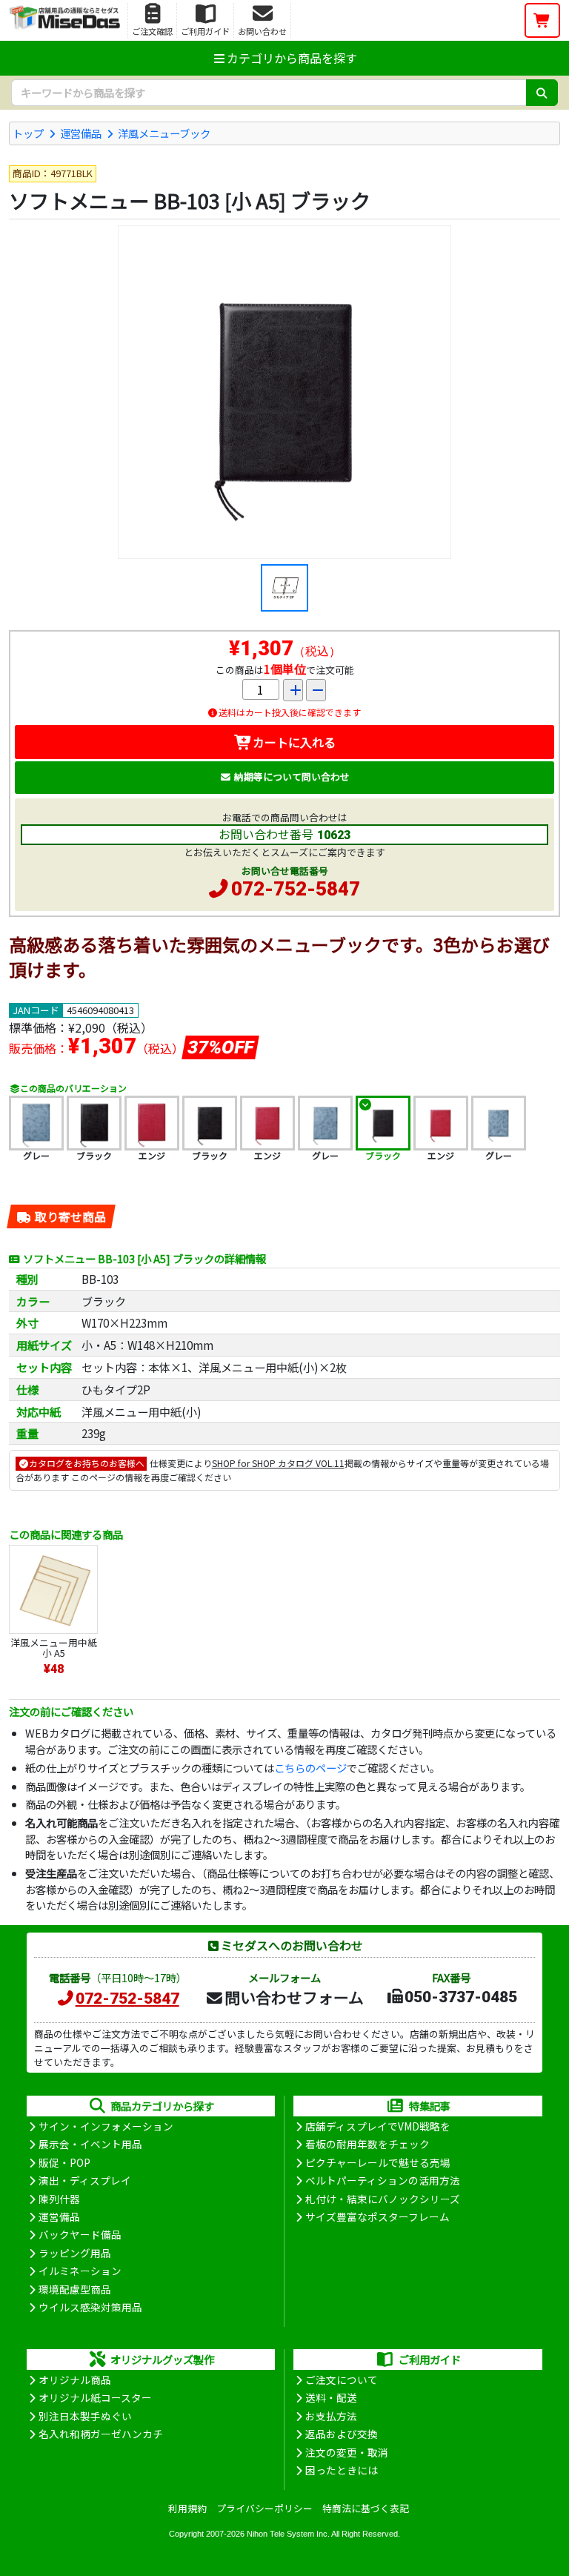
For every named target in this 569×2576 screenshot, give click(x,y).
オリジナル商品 (75, 2380)
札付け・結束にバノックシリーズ (383, 2199)
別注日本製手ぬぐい (85, 2416)
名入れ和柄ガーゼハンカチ (101, 2434)
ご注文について (342, 2380)
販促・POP (64, 2162)
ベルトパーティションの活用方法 (383, 2180)
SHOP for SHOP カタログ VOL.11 (278, 1463)
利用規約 (187, 2508)
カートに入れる (294, 742)
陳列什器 (59, 2199)
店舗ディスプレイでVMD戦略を (378, 2126)
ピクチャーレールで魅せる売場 (378, 2162)
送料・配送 (331, 2397)
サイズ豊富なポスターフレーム (377, 2216)
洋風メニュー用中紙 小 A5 (54, 1648)
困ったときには (342, 2470)
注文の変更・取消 (347, 2452)
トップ (28, 133)
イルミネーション (80, 2271)
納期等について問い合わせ (292, 777)
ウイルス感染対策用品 (90, 2307)
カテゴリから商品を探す (292, 58)
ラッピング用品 (75, 2253)
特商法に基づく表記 (366, 2508)
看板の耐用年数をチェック (367, 2144)
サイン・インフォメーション (106, 2126)
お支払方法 (331, 2416)
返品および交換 (342, 2434)
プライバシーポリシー (264, 2508)
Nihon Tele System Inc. (288, 2534)
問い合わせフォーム (294, 1997)
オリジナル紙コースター (95, 2397)
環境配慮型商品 (75, 2289)
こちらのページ (310, 1768)
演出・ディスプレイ (85, 2180)
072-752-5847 (296, 889)
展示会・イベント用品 (90, 2144)
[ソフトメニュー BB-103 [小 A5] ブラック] (284, 392)
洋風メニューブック (164, 133)
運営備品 (81, 133)
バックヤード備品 (80, 2234)
